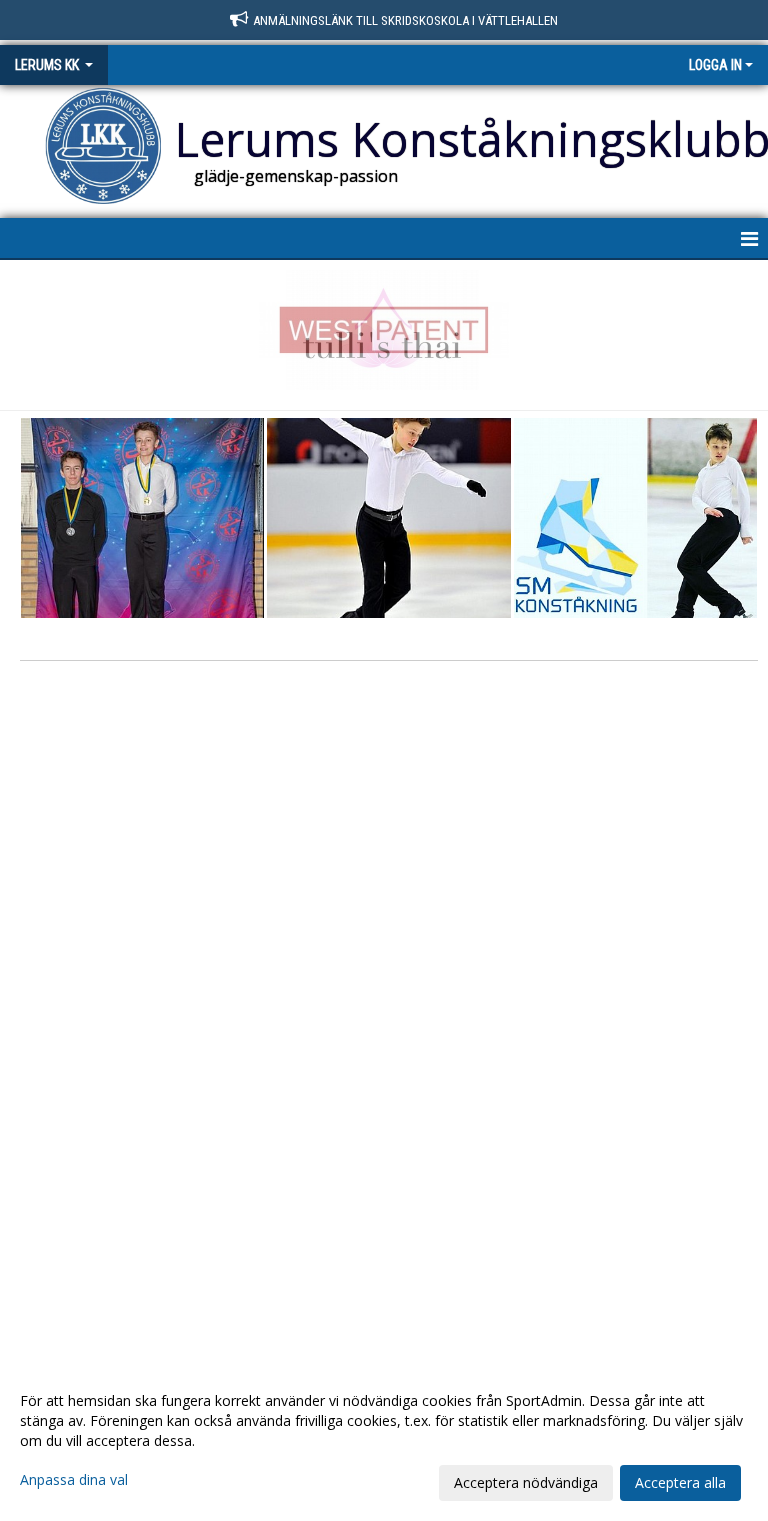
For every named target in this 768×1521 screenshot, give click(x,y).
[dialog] (384, 1441)
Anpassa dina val (74, 1480)
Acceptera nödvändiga (526, 1482)
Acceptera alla (680, 1482)
